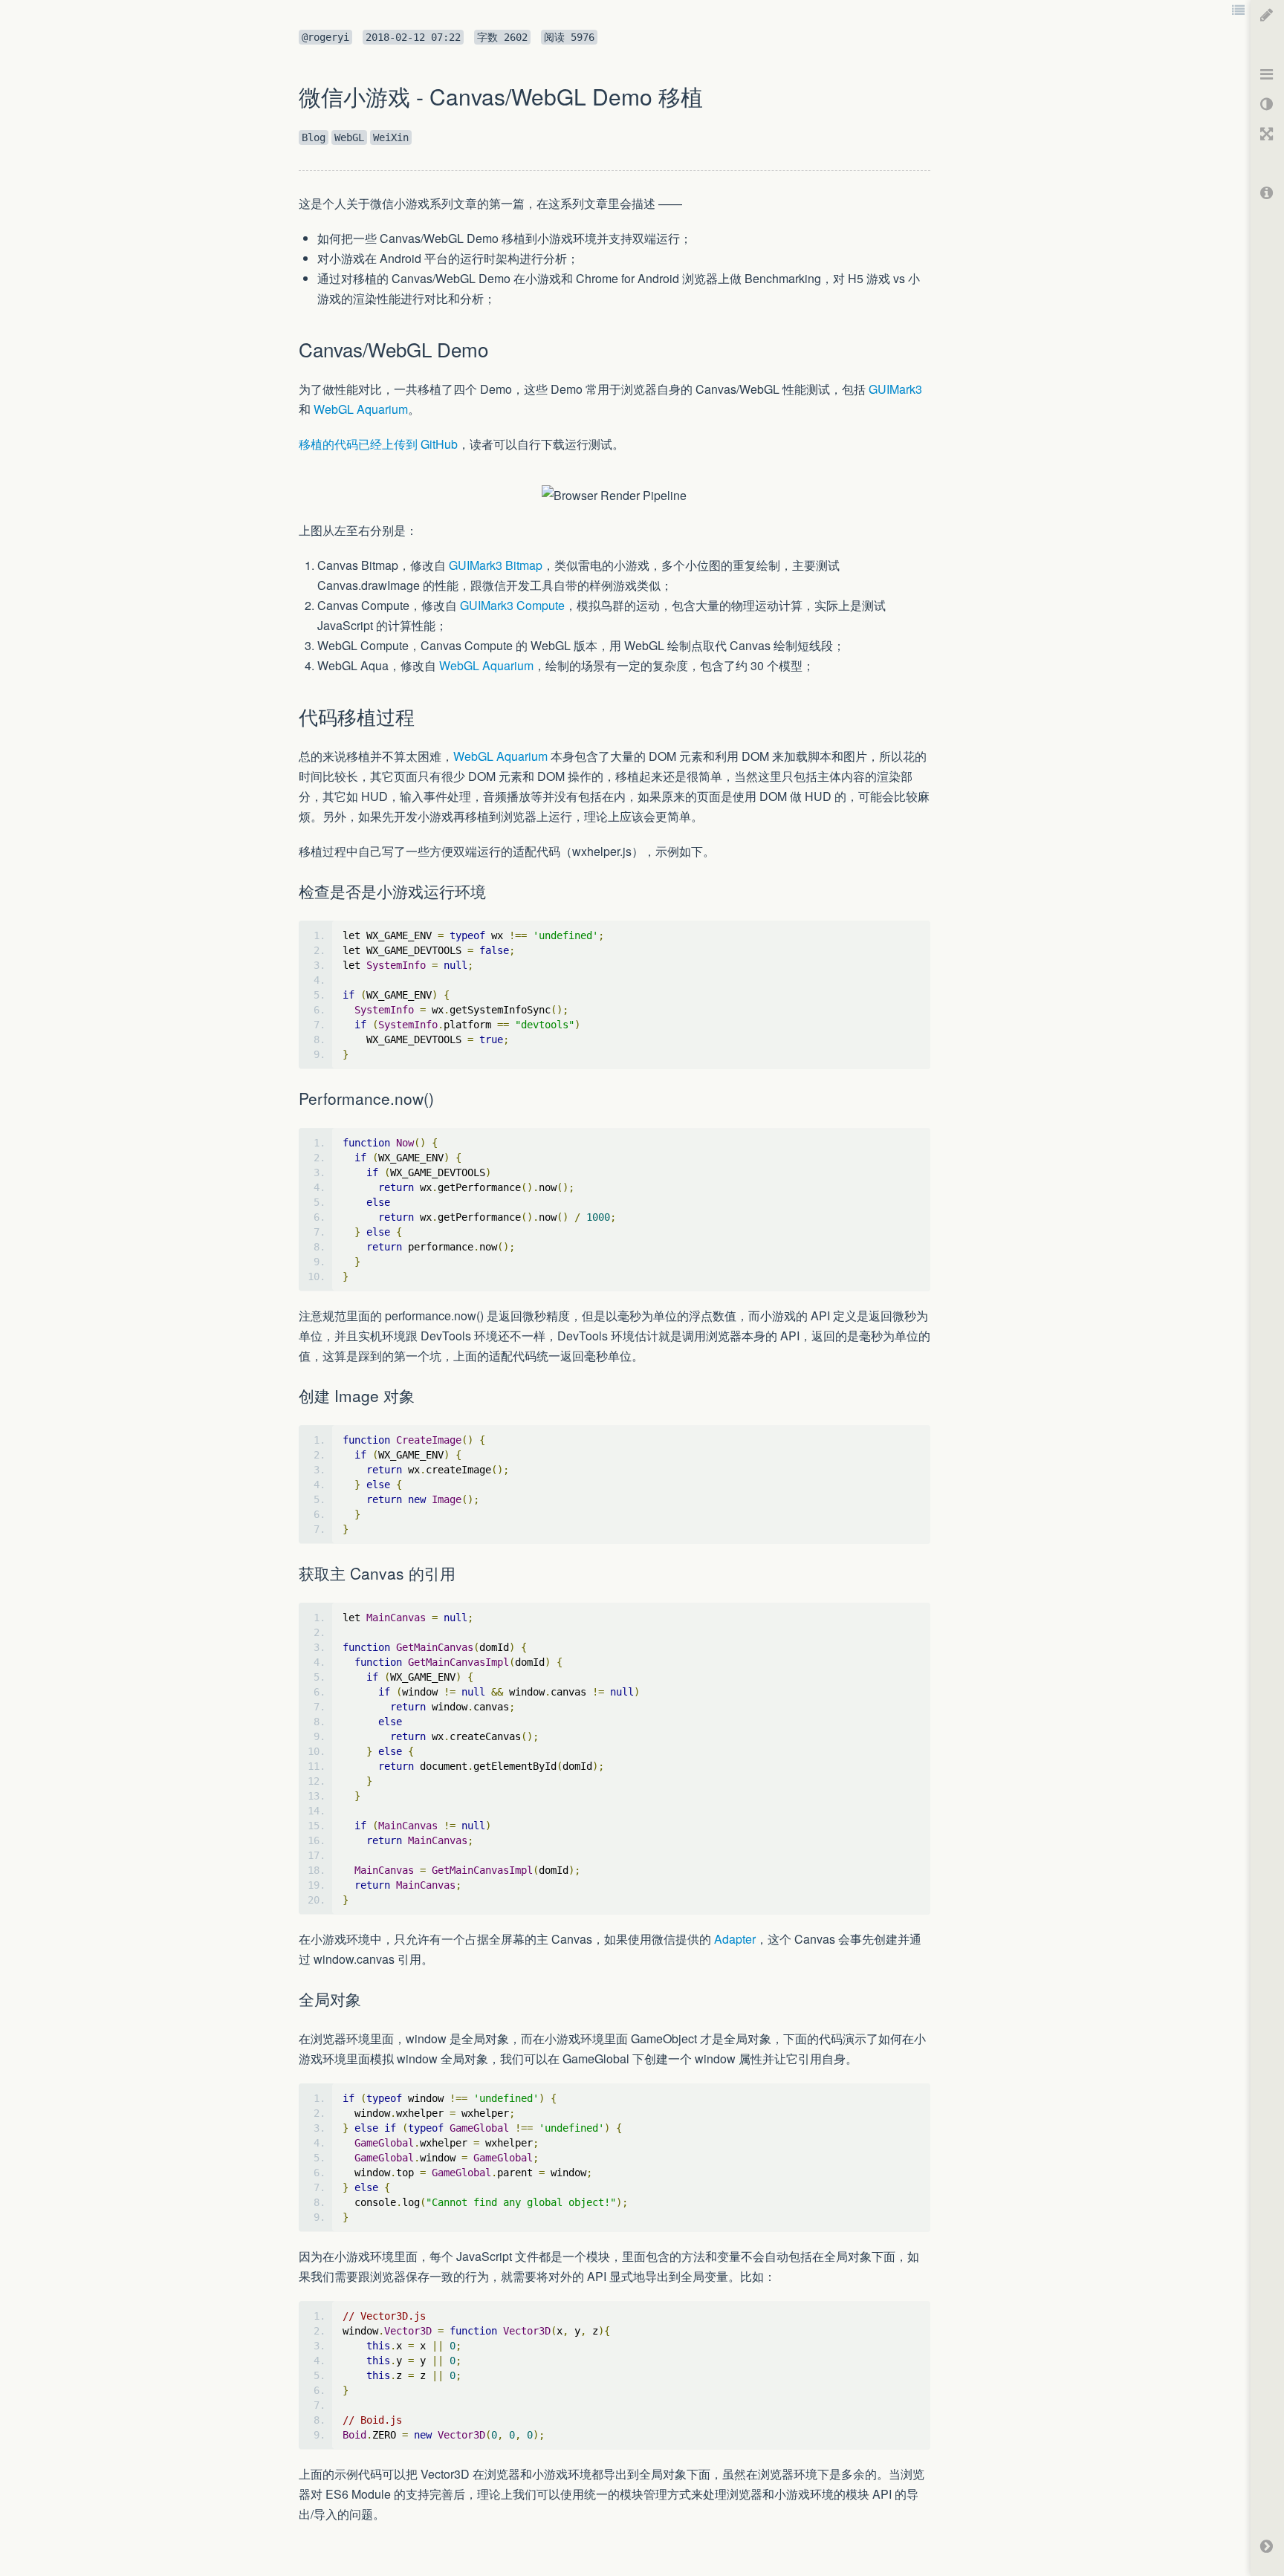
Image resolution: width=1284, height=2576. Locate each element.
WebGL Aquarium (361, 409)
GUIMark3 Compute (512, 605)
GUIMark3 (895, 389)
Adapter (735, 1939)
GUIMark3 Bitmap (496, 565)
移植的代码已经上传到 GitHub (378, 444)
